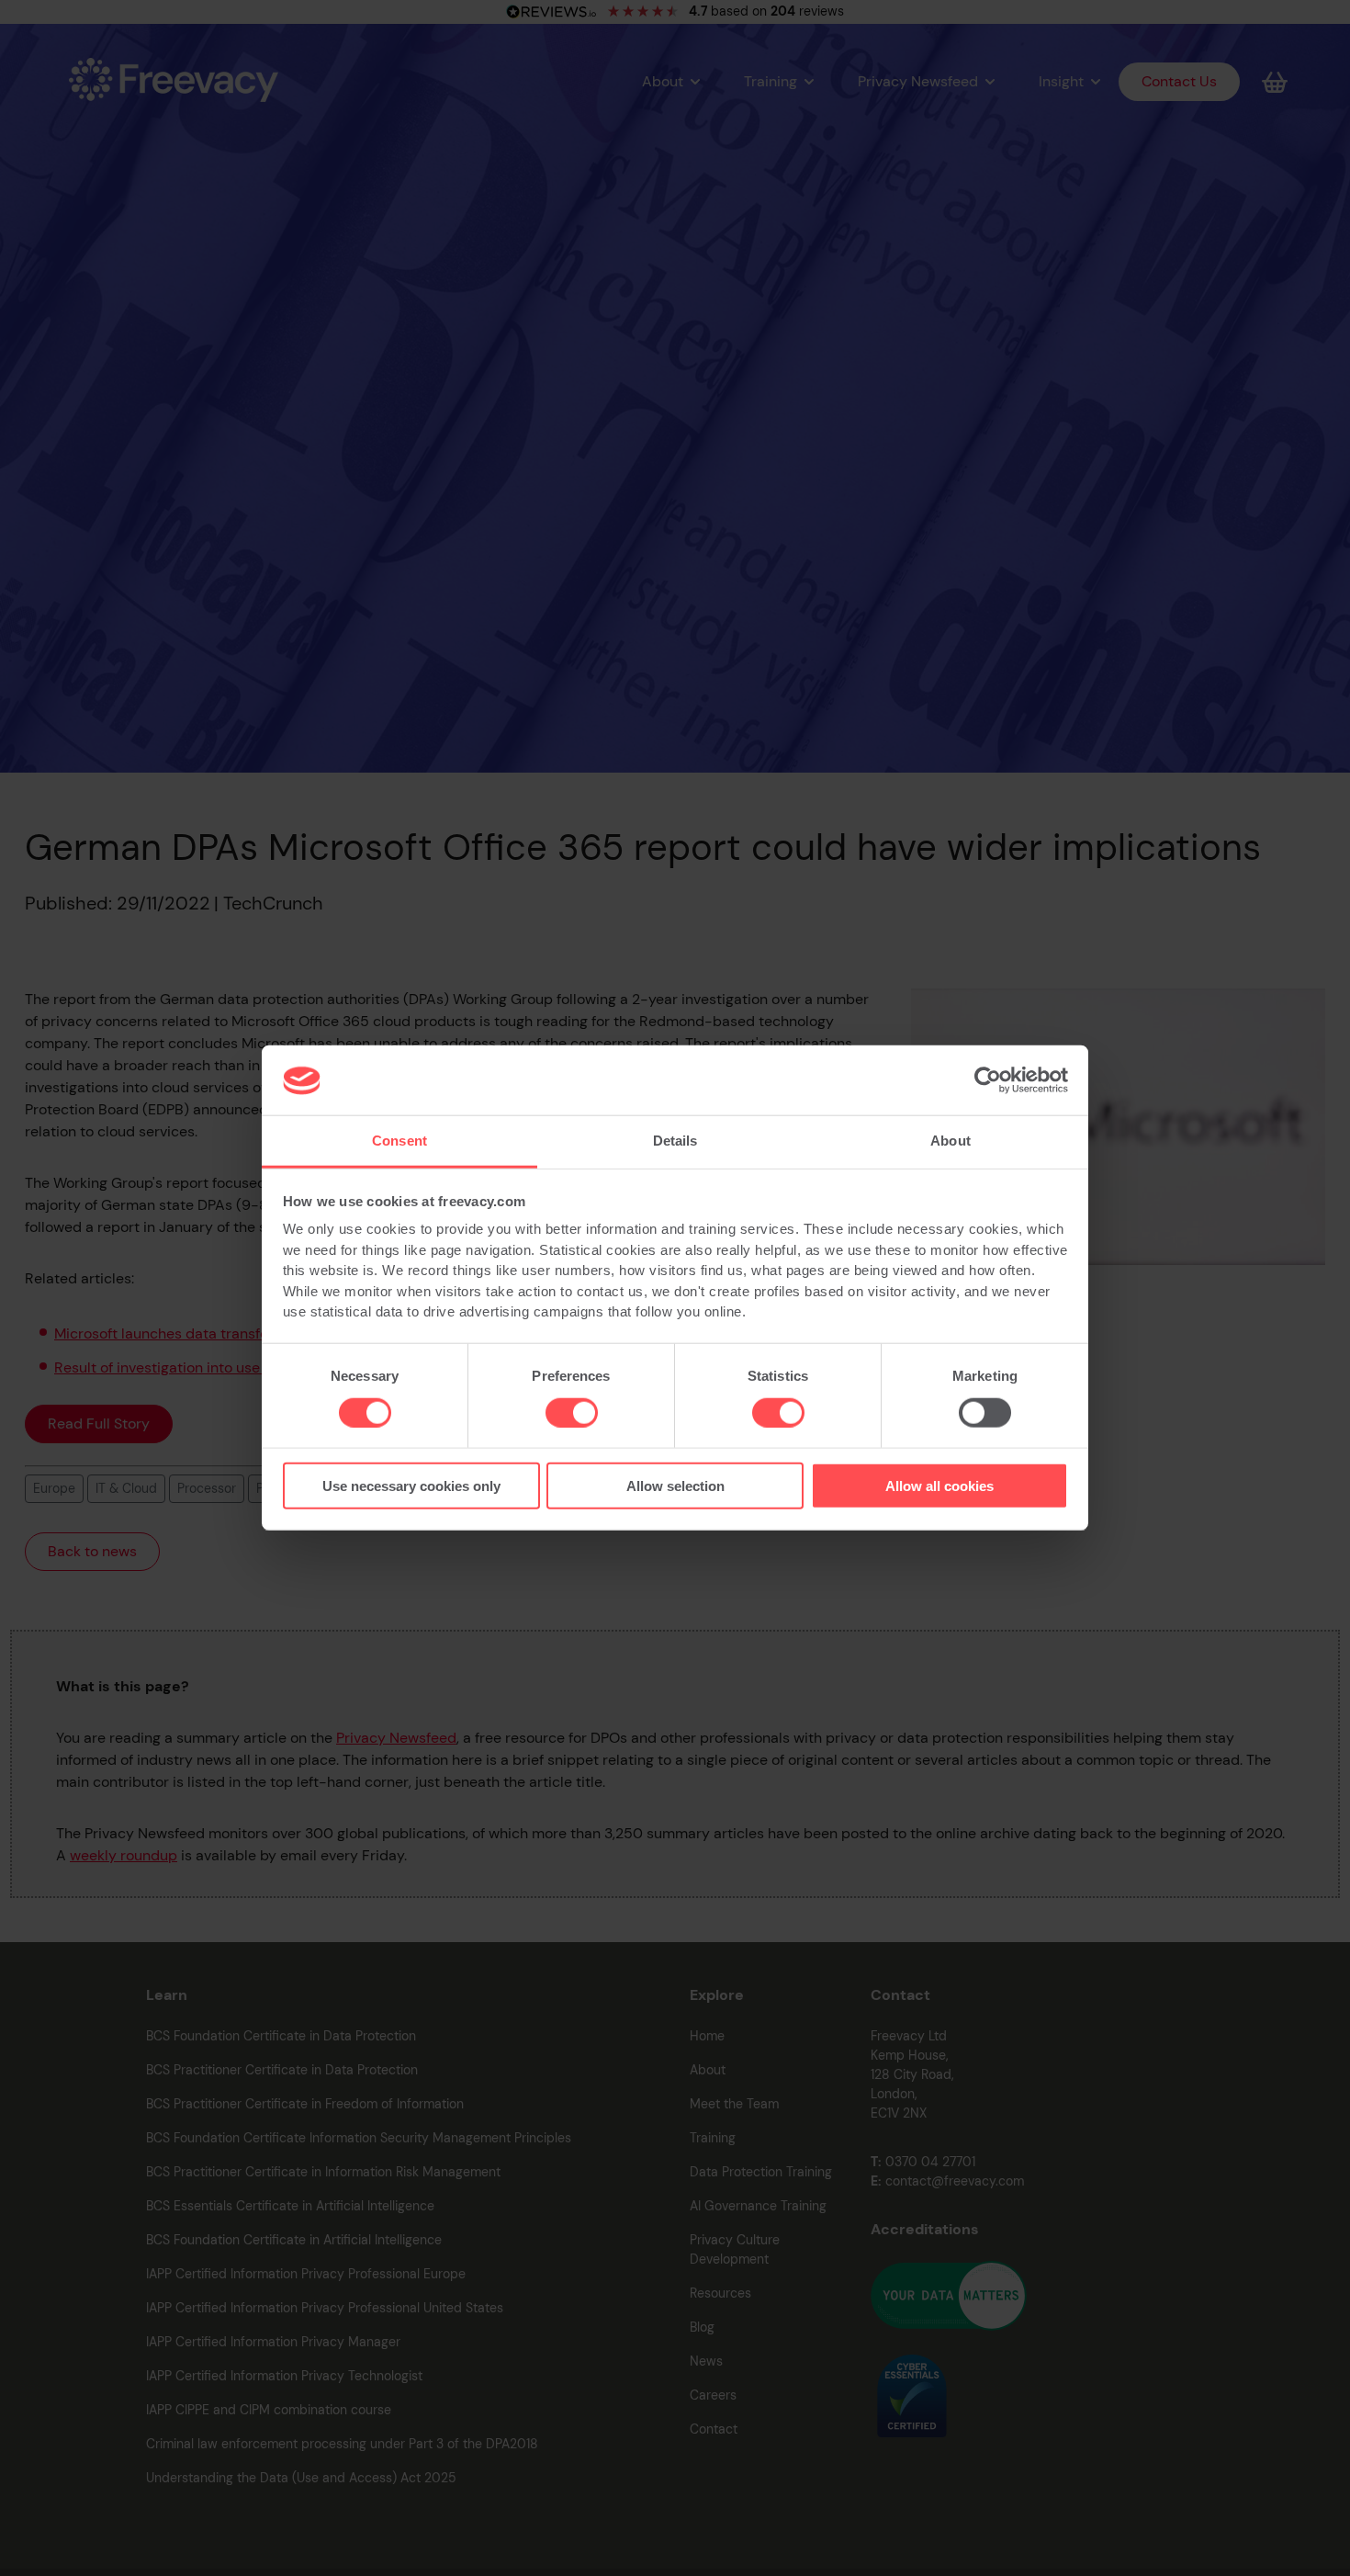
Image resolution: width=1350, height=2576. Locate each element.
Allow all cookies (939, 1486)
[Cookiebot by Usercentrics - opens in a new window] (988, 1080)
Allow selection (675, 1486)
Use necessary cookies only (411, 1486)
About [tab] (951, 1141)
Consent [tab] (399, 1141)
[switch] (572, 1412)
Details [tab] (675, 1141)
